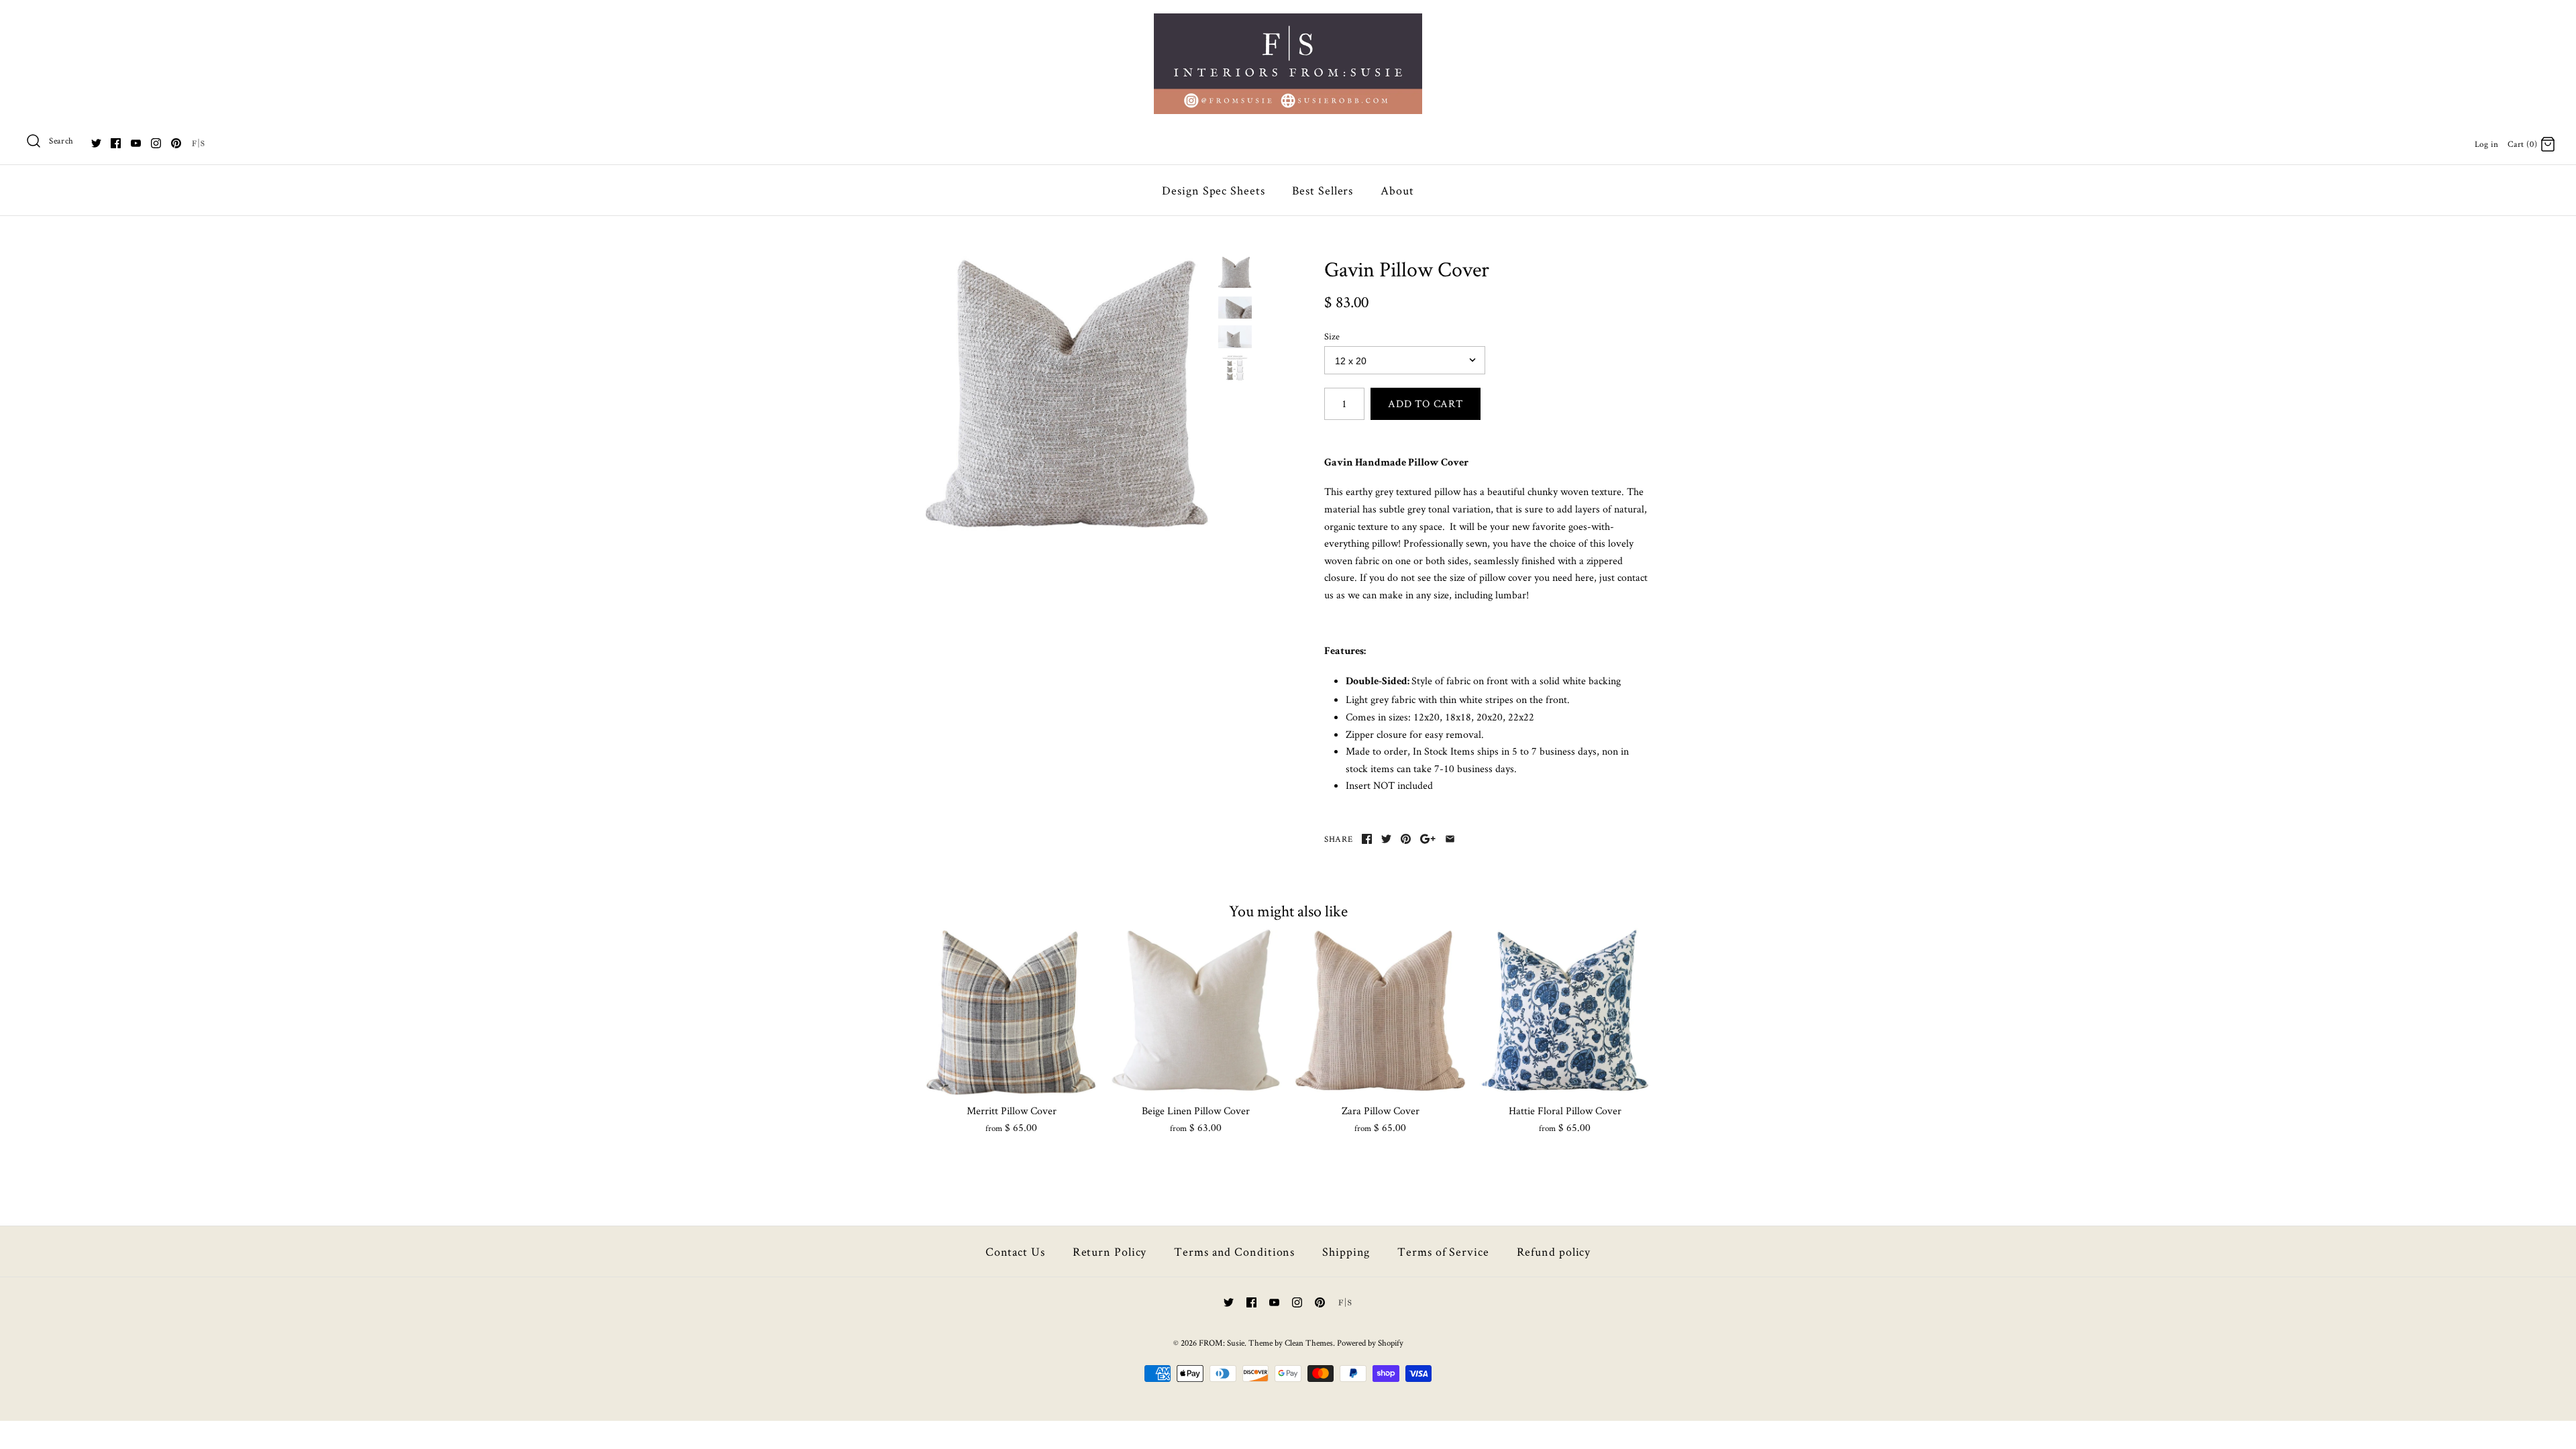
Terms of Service (1443, 1251)
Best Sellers (1323, 190)
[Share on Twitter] (1386, 839)
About (1397, 190)
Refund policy (1554, 1251)
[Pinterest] (176, 143)
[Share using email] (1450, 839)
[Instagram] (156, 143)
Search (61, 141)
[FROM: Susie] (1288, 22)
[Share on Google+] (1428, 839)
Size (1332, 336)
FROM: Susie (1222, 1343)
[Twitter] (96, 143)
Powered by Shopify (1370, 1343)
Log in (2487, 144)
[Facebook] (116, 143)
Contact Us (1015, 1251)
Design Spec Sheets (1213, 190)
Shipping (1346, 1251)
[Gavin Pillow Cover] (1069, 399)
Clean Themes (1309, 1343)
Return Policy (1110, 1251)
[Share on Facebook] (1367, 839)
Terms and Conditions (1234, 1251)
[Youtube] (136, 143)
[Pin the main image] (1406, 839)
